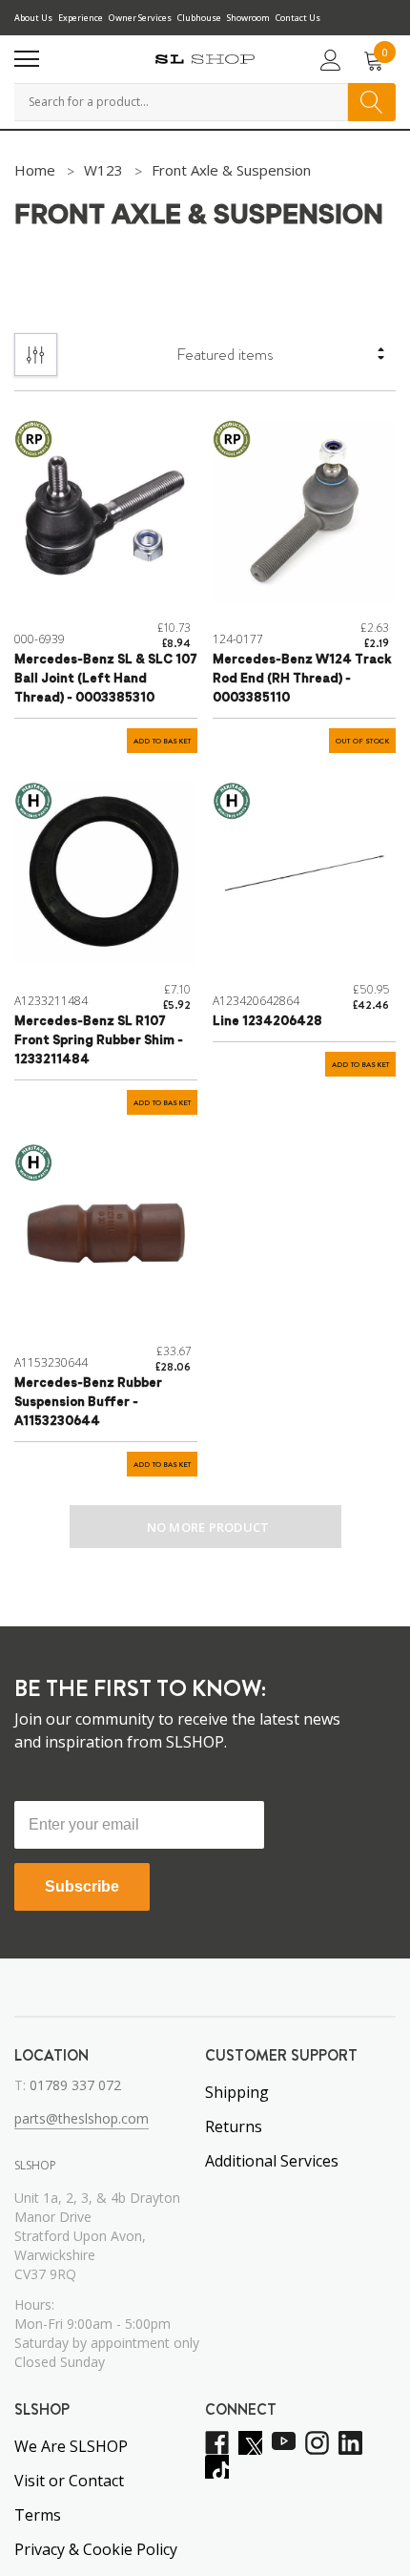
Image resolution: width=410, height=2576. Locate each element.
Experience (81, 18)
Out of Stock (362, 741)
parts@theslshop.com (82, 2118)
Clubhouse (199, 18)
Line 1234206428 (267, 1022)
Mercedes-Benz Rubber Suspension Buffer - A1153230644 (88, 1403)
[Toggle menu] (27, 59)
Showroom (248, 18)
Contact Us (298, 18)
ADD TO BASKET (162, 741)
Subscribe (82, 1886)
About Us (33, 18)
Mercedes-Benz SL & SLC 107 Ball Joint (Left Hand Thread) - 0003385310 (106, 679)
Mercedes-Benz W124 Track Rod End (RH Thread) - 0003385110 (302, 679)
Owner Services (140, 18)
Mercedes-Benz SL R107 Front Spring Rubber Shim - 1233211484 (99, 1041)
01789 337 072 (75, 2085)
